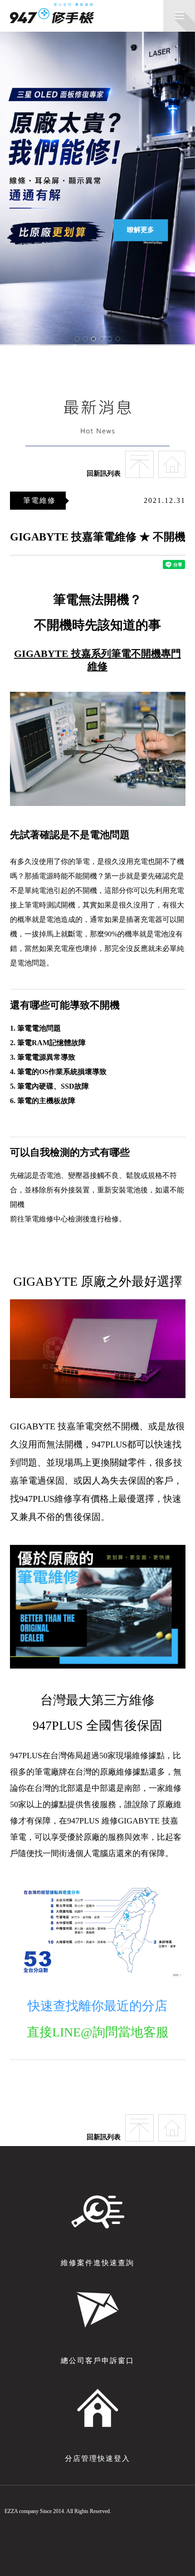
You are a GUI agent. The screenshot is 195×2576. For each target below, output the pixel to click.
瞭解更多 (141, 230)
